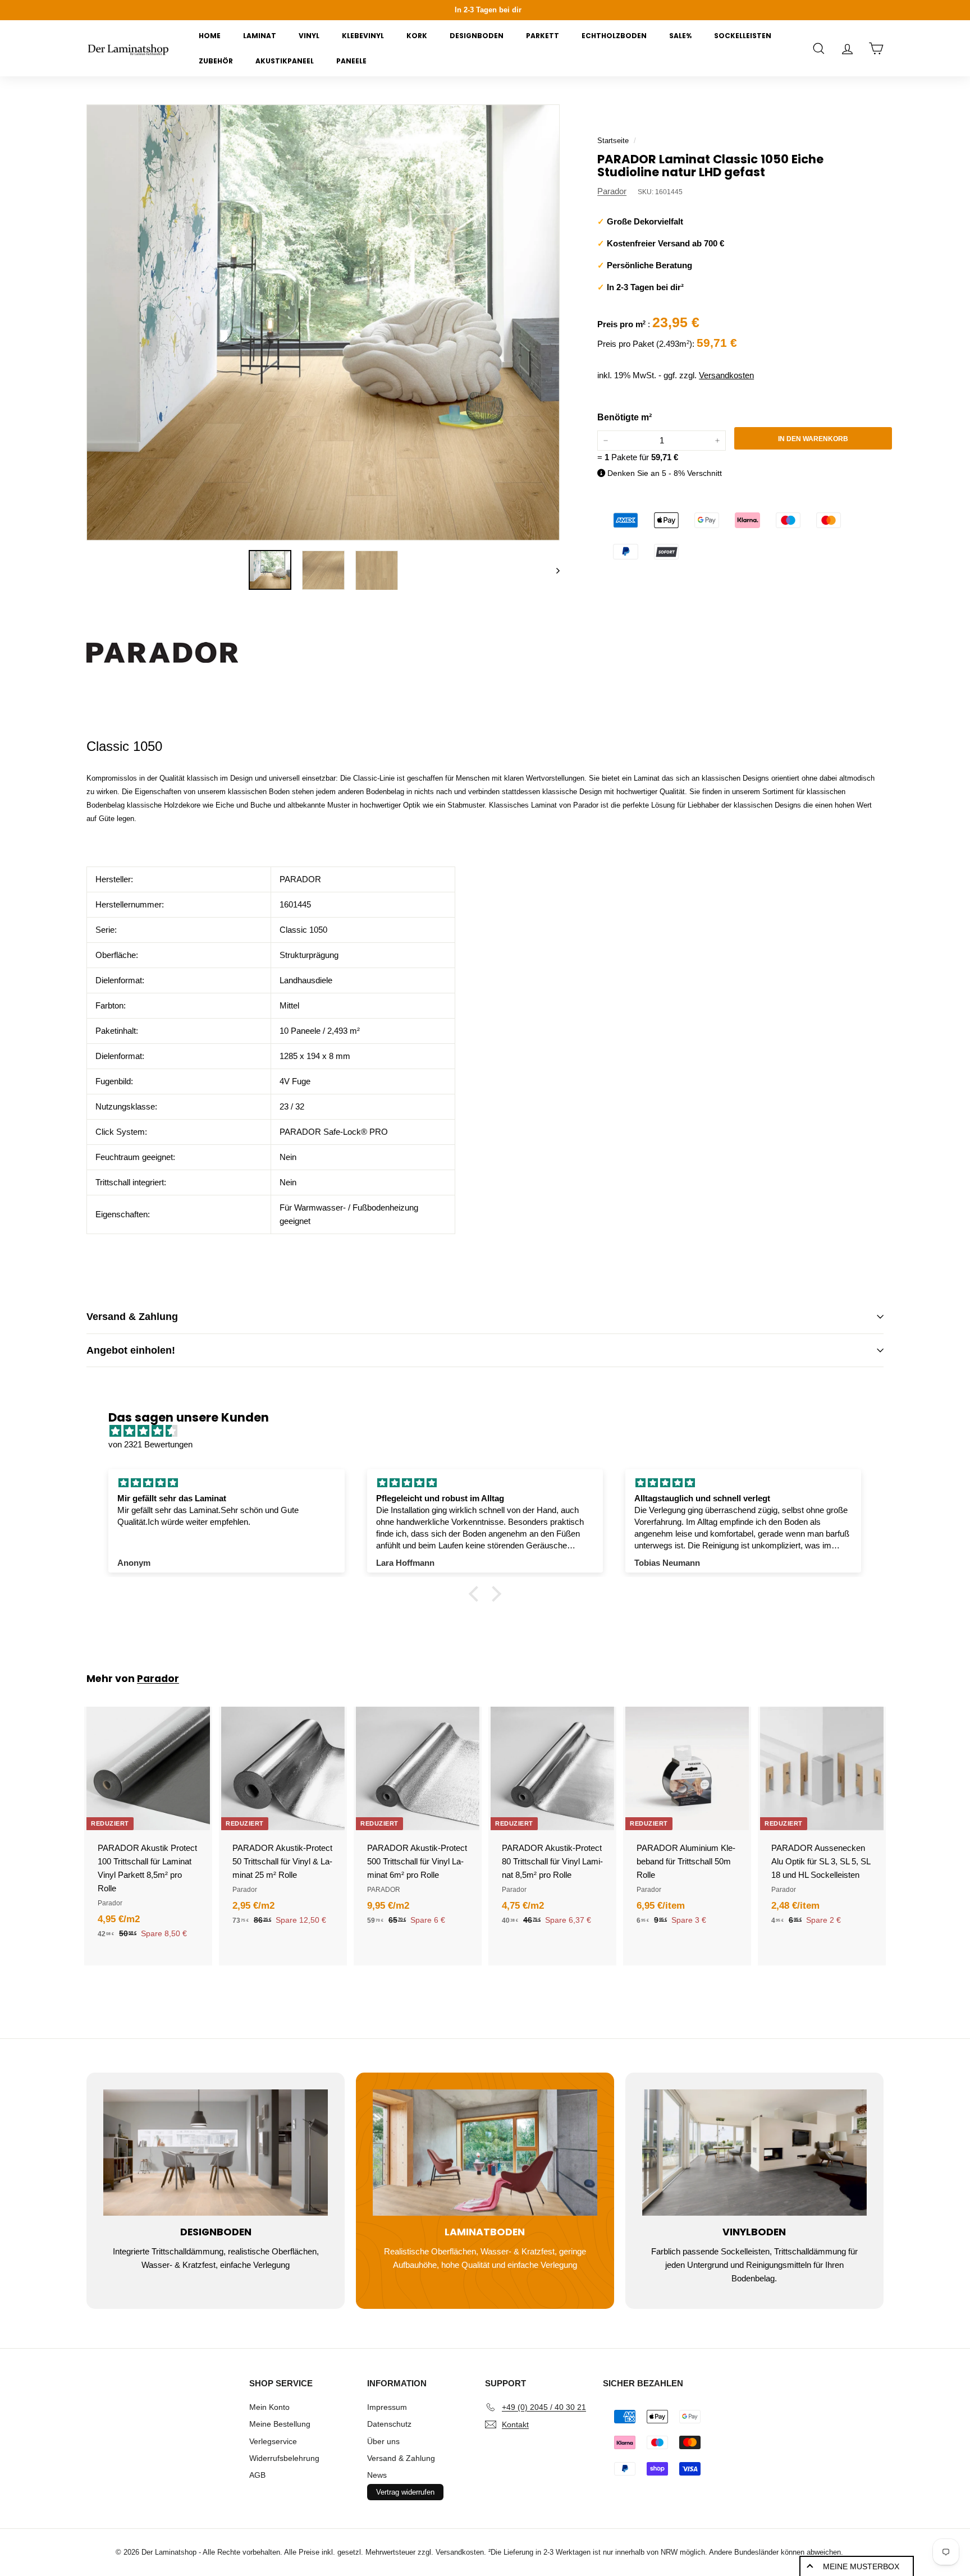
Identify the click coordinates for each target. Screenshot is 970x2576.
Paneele (351, 61)
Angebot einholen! (131, 1350)
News (377, 2475)
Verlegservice (273, 2441)
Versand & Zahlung (132, 1317)
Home (210, 36)
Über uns (383, 2441)
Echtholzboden (614, 36)
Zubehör (216, 61)
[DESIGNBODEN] (216, 2153)
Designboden (477, 36)
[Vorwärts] (553, 570)
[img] (491, 1431)
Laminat (260, 36)
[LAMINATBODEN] (485, 2153)
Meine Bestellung (280, 2424)
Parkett (543, 36)
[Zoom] (323, 323)
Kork (417, 36)
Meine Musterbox (861, 2566)
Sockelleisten (743, 36)
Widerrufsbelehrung (284, 2458)
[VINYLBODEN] (754, 2153)
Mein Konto (269, 2407)
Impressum (387, 2407)
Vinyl (309, 36)
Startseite (613, 141)
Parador (612, 191)
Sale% (680, 36)
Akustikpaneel (285, 61)
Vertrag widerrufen (405, 2492)
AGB (257, 2475)
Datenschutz (389, 2424)
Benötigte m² (624, 417)
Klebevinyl (363, 36)
